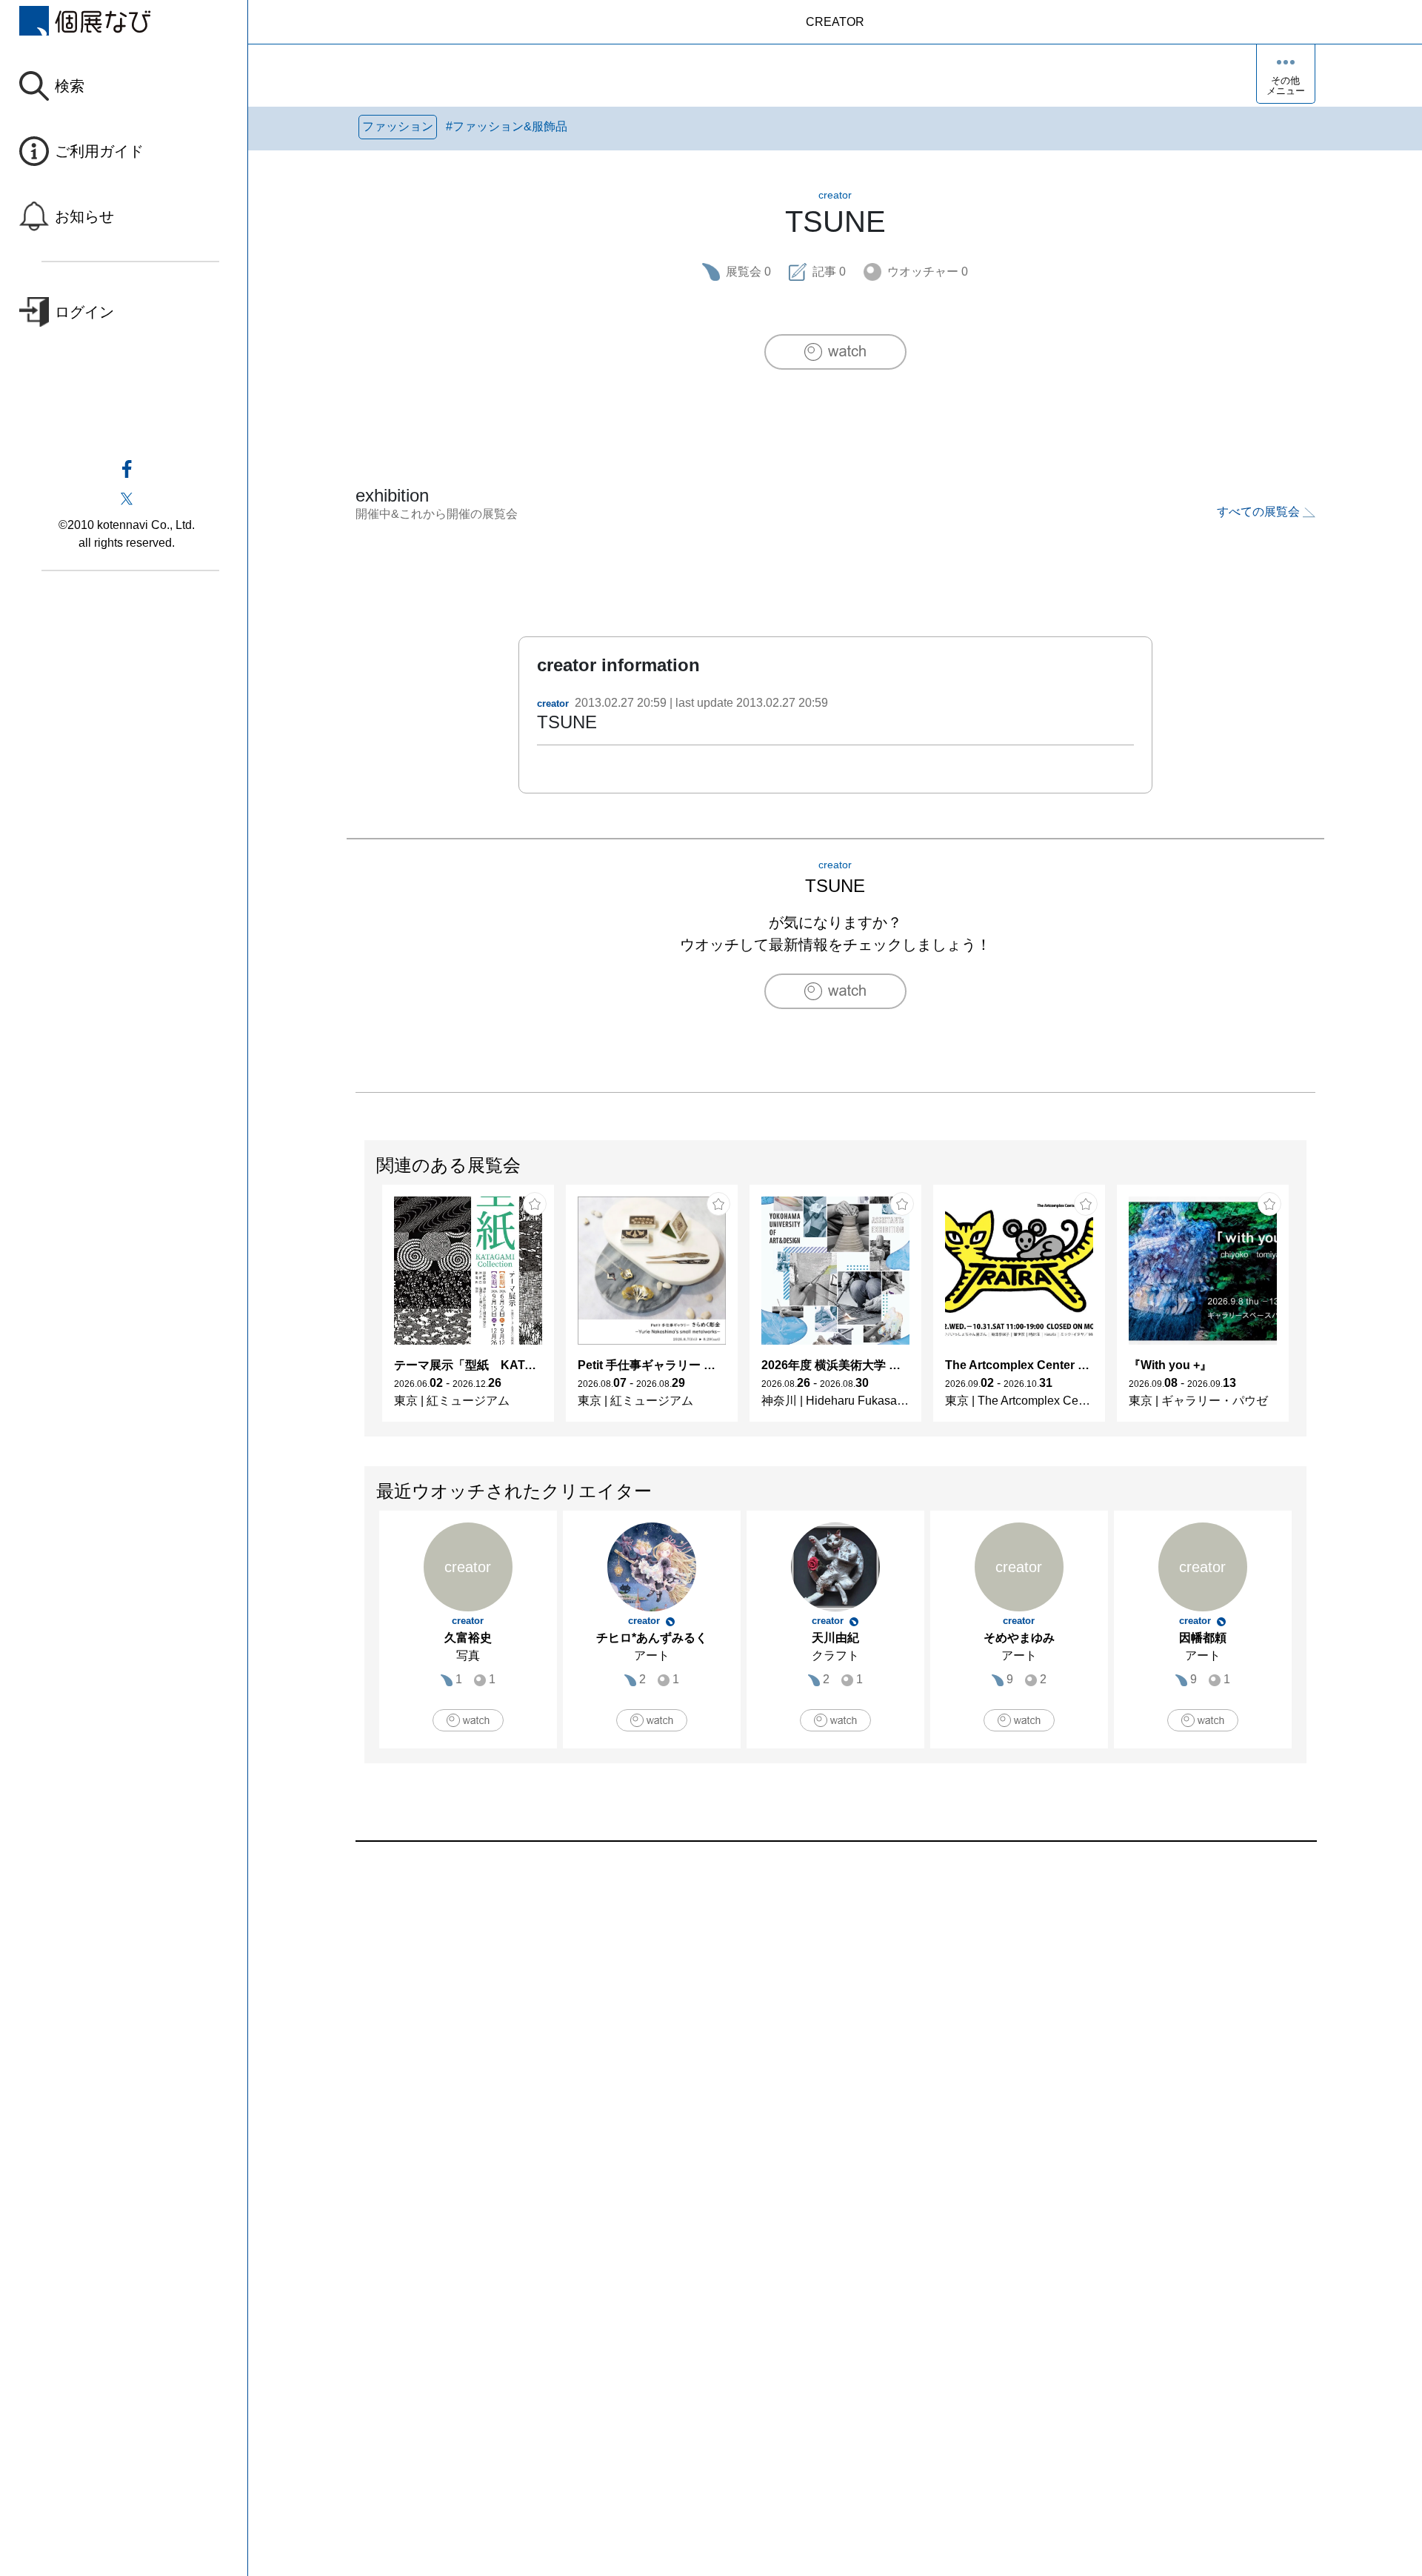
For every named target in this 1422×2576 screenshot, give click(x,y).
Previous (365, 1311)
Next (1306, 1311)
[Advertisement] (800, 2010)
